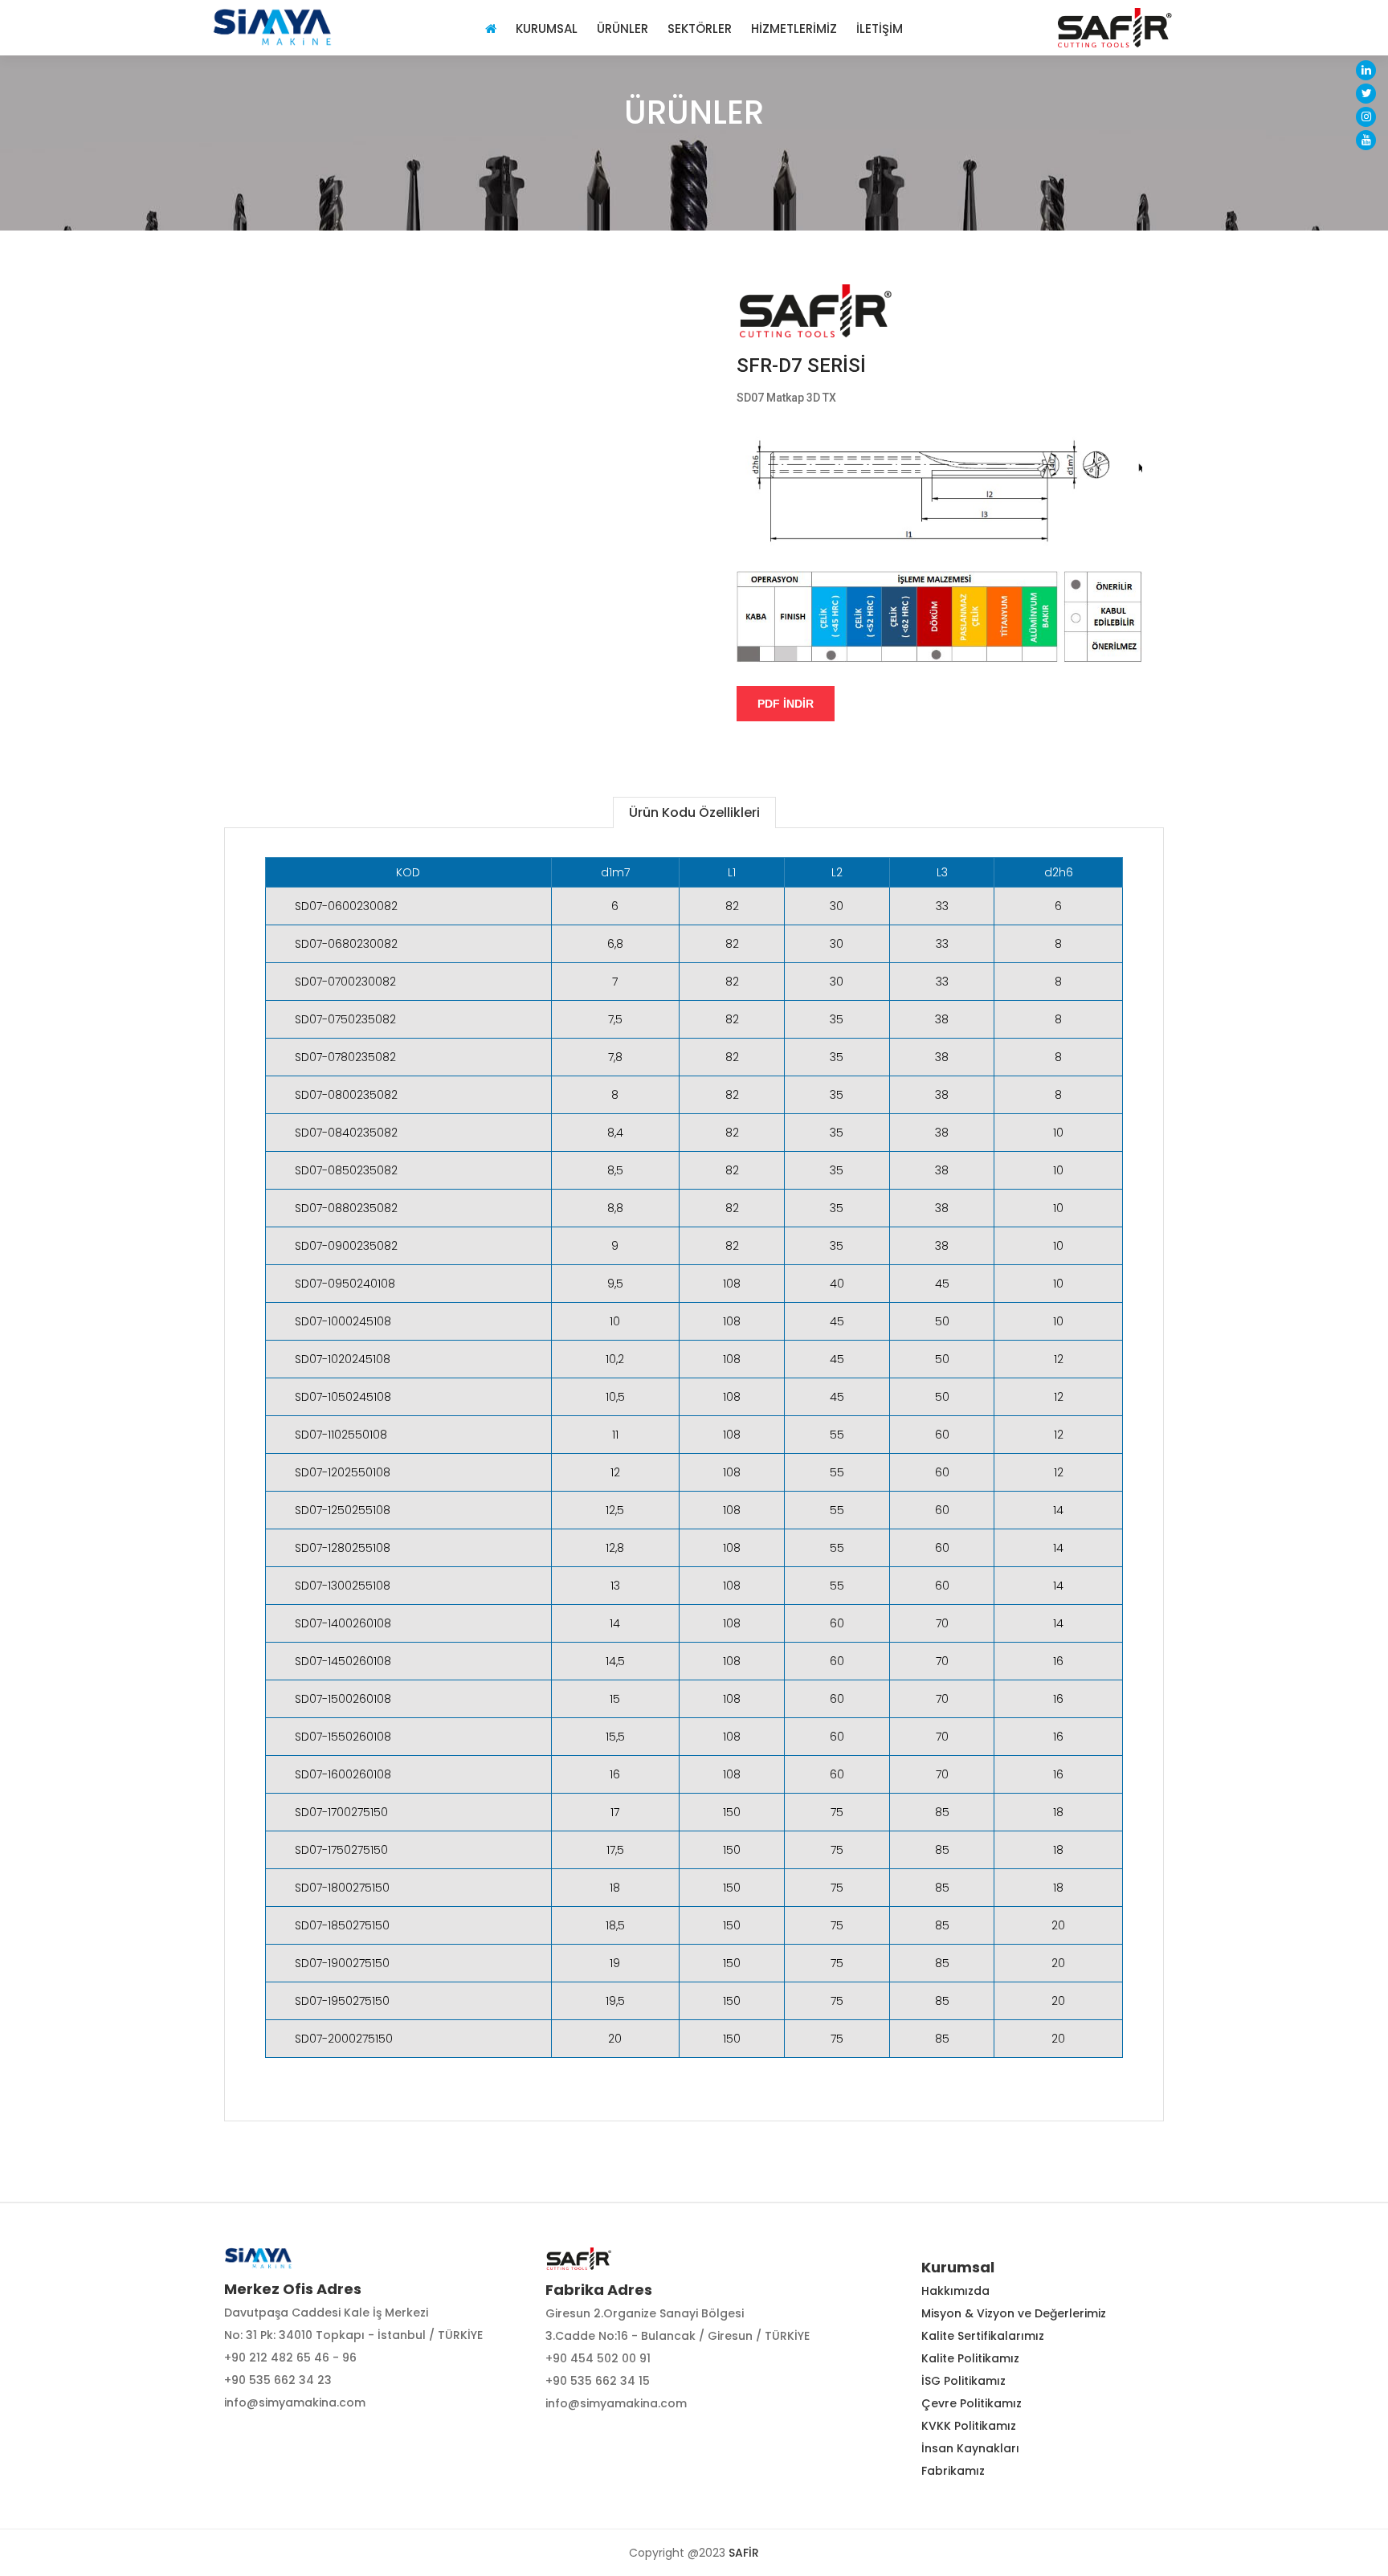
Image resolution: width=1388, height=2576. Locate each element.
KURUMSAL (547, 28)
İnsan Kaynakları (970, 2448)
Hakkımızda (955, 2291)
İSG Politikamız (963, 2381)
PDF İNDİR (786, 704)
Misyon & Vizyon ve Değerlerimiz (1014, 2313)
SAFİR (744, 2553)
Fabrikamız (953, 2471)
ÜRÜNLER (623, 28)
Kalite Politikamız (970, 2358)
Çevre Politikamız (972, 2403)
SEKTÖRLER (700, 28)
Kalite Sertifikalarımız (983, 2336)
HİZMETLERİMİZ (794, 28)
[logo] (272, 27)
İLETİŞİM (880, 28)
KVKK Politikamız (969, 2426)
